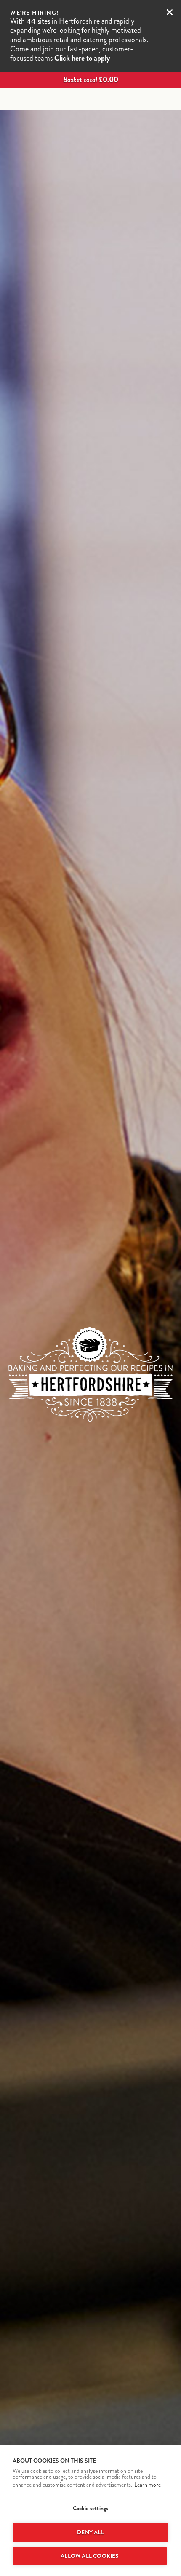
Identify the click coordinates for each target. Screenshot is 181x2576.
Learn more (148, 2485)
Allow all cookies (89, 2556)
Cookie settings (91, 2508)
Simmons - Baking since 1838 (90, 99)
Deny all (90, 2532)
